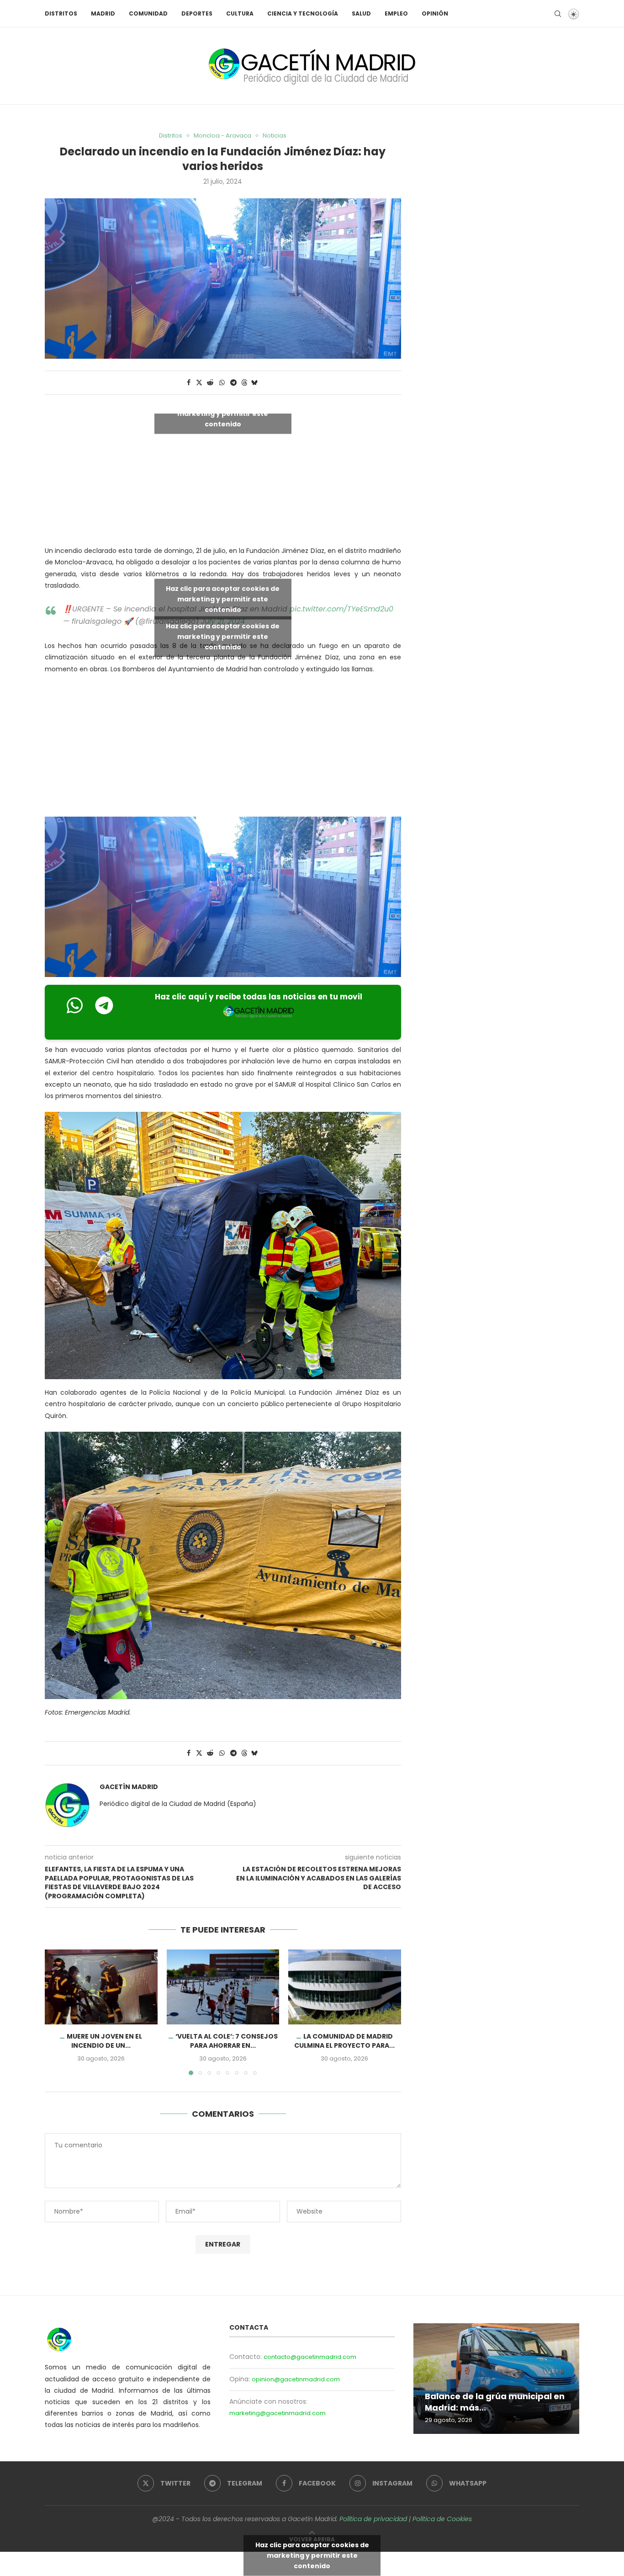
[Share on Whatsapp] (222, 383)
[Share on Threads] (244, 383)
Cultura (240, 13)
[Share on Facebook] (189, 383)
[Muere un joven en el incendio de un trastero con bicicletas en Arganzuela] (101, 1987)
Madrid (103, 13)
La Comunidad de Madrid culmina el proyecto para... (345, 2041)
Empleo (396, 13)
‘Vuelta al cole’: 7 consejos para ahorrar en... (226, 2041)
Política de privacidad (373, 2519)
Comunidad (148, 13)
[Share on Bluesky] (254, 383)
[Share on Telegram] (233, 383)
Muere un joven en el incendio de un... (104, 2041)
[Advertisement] (223, 747)
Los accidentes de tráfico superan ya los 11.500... (480, 2402)
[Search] (558, 14)
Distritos (61, 13)
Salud (361, 13)
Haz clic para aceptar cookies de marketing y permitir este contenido (223, 414)
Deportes (197, 13)
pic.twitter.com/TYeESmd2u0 (341, 609)
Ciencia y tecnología (303, 13)
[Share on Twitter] (199, 383)
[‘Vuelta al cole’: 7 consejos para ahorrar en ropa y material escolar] (223, 1987)
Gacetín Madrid (129, 1787)
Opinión (435, 13)
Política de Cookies (442, 2519)
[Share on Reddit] (210, 383)
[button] (57, 2012)
